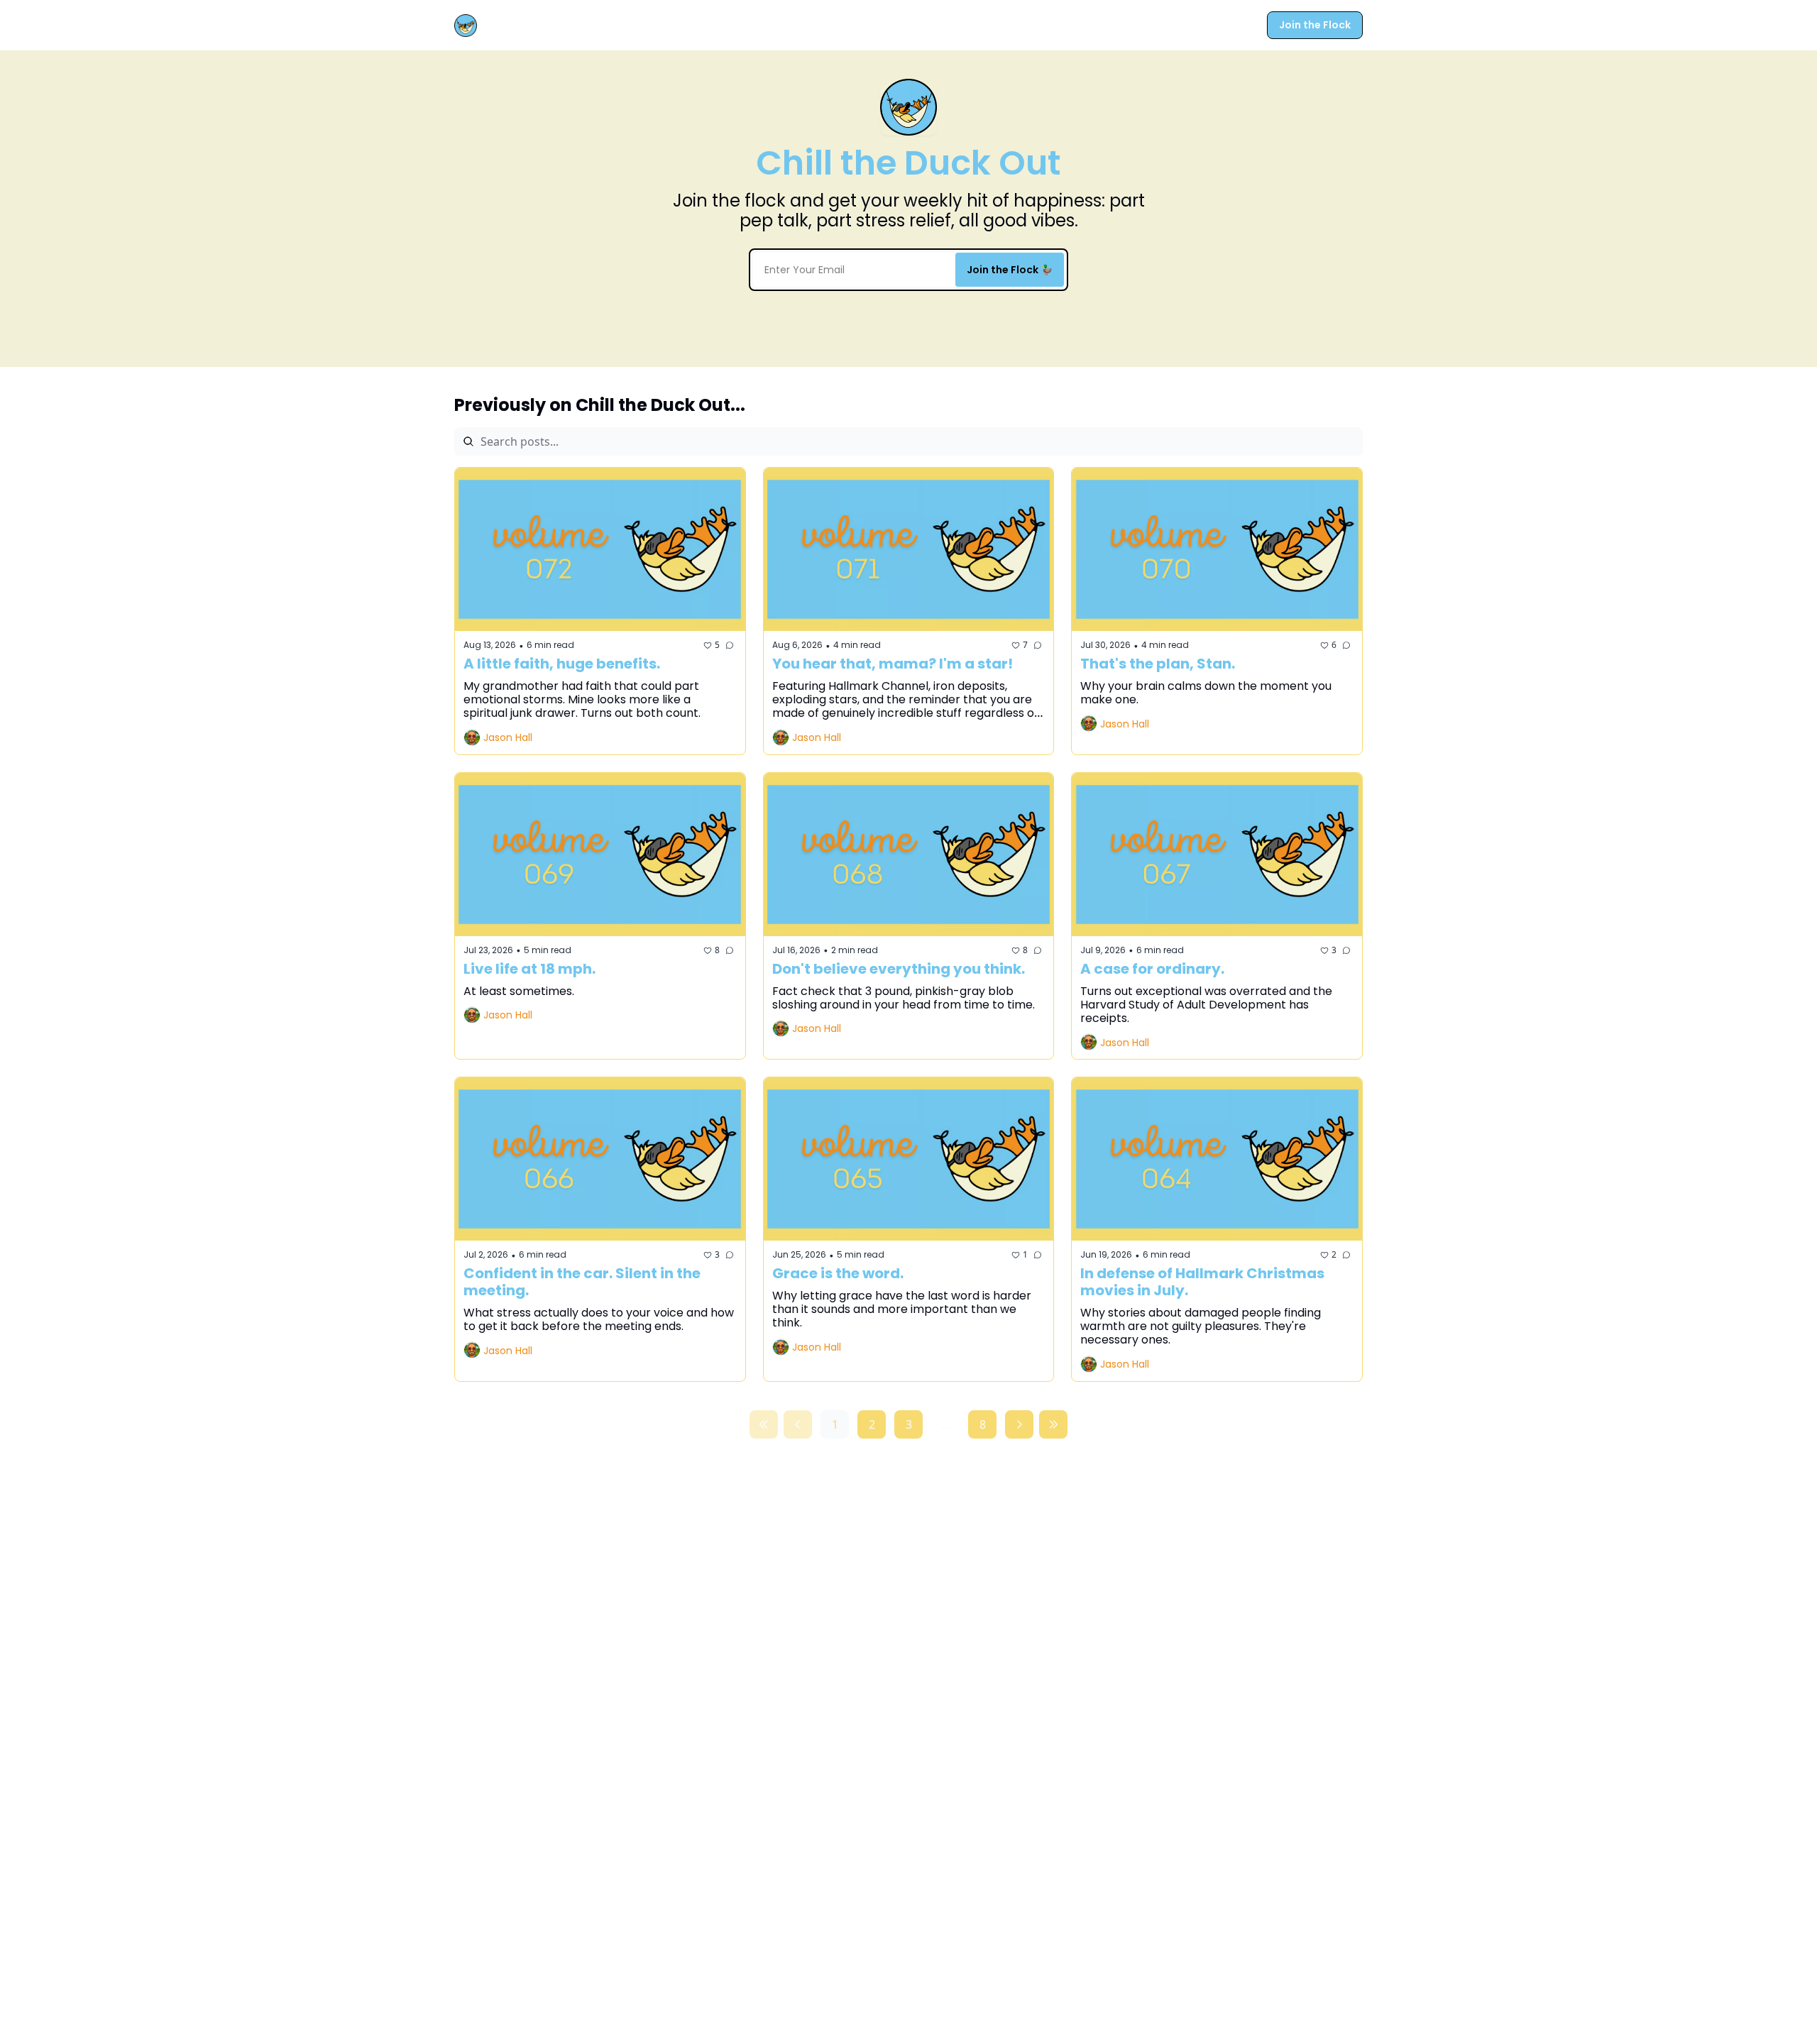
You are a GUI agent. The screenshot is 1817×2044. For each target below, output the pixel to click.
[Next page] (1019, 1424)
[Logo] (466, 26)
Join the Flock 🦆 (1010, 270)
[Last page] (1053, 1424)
